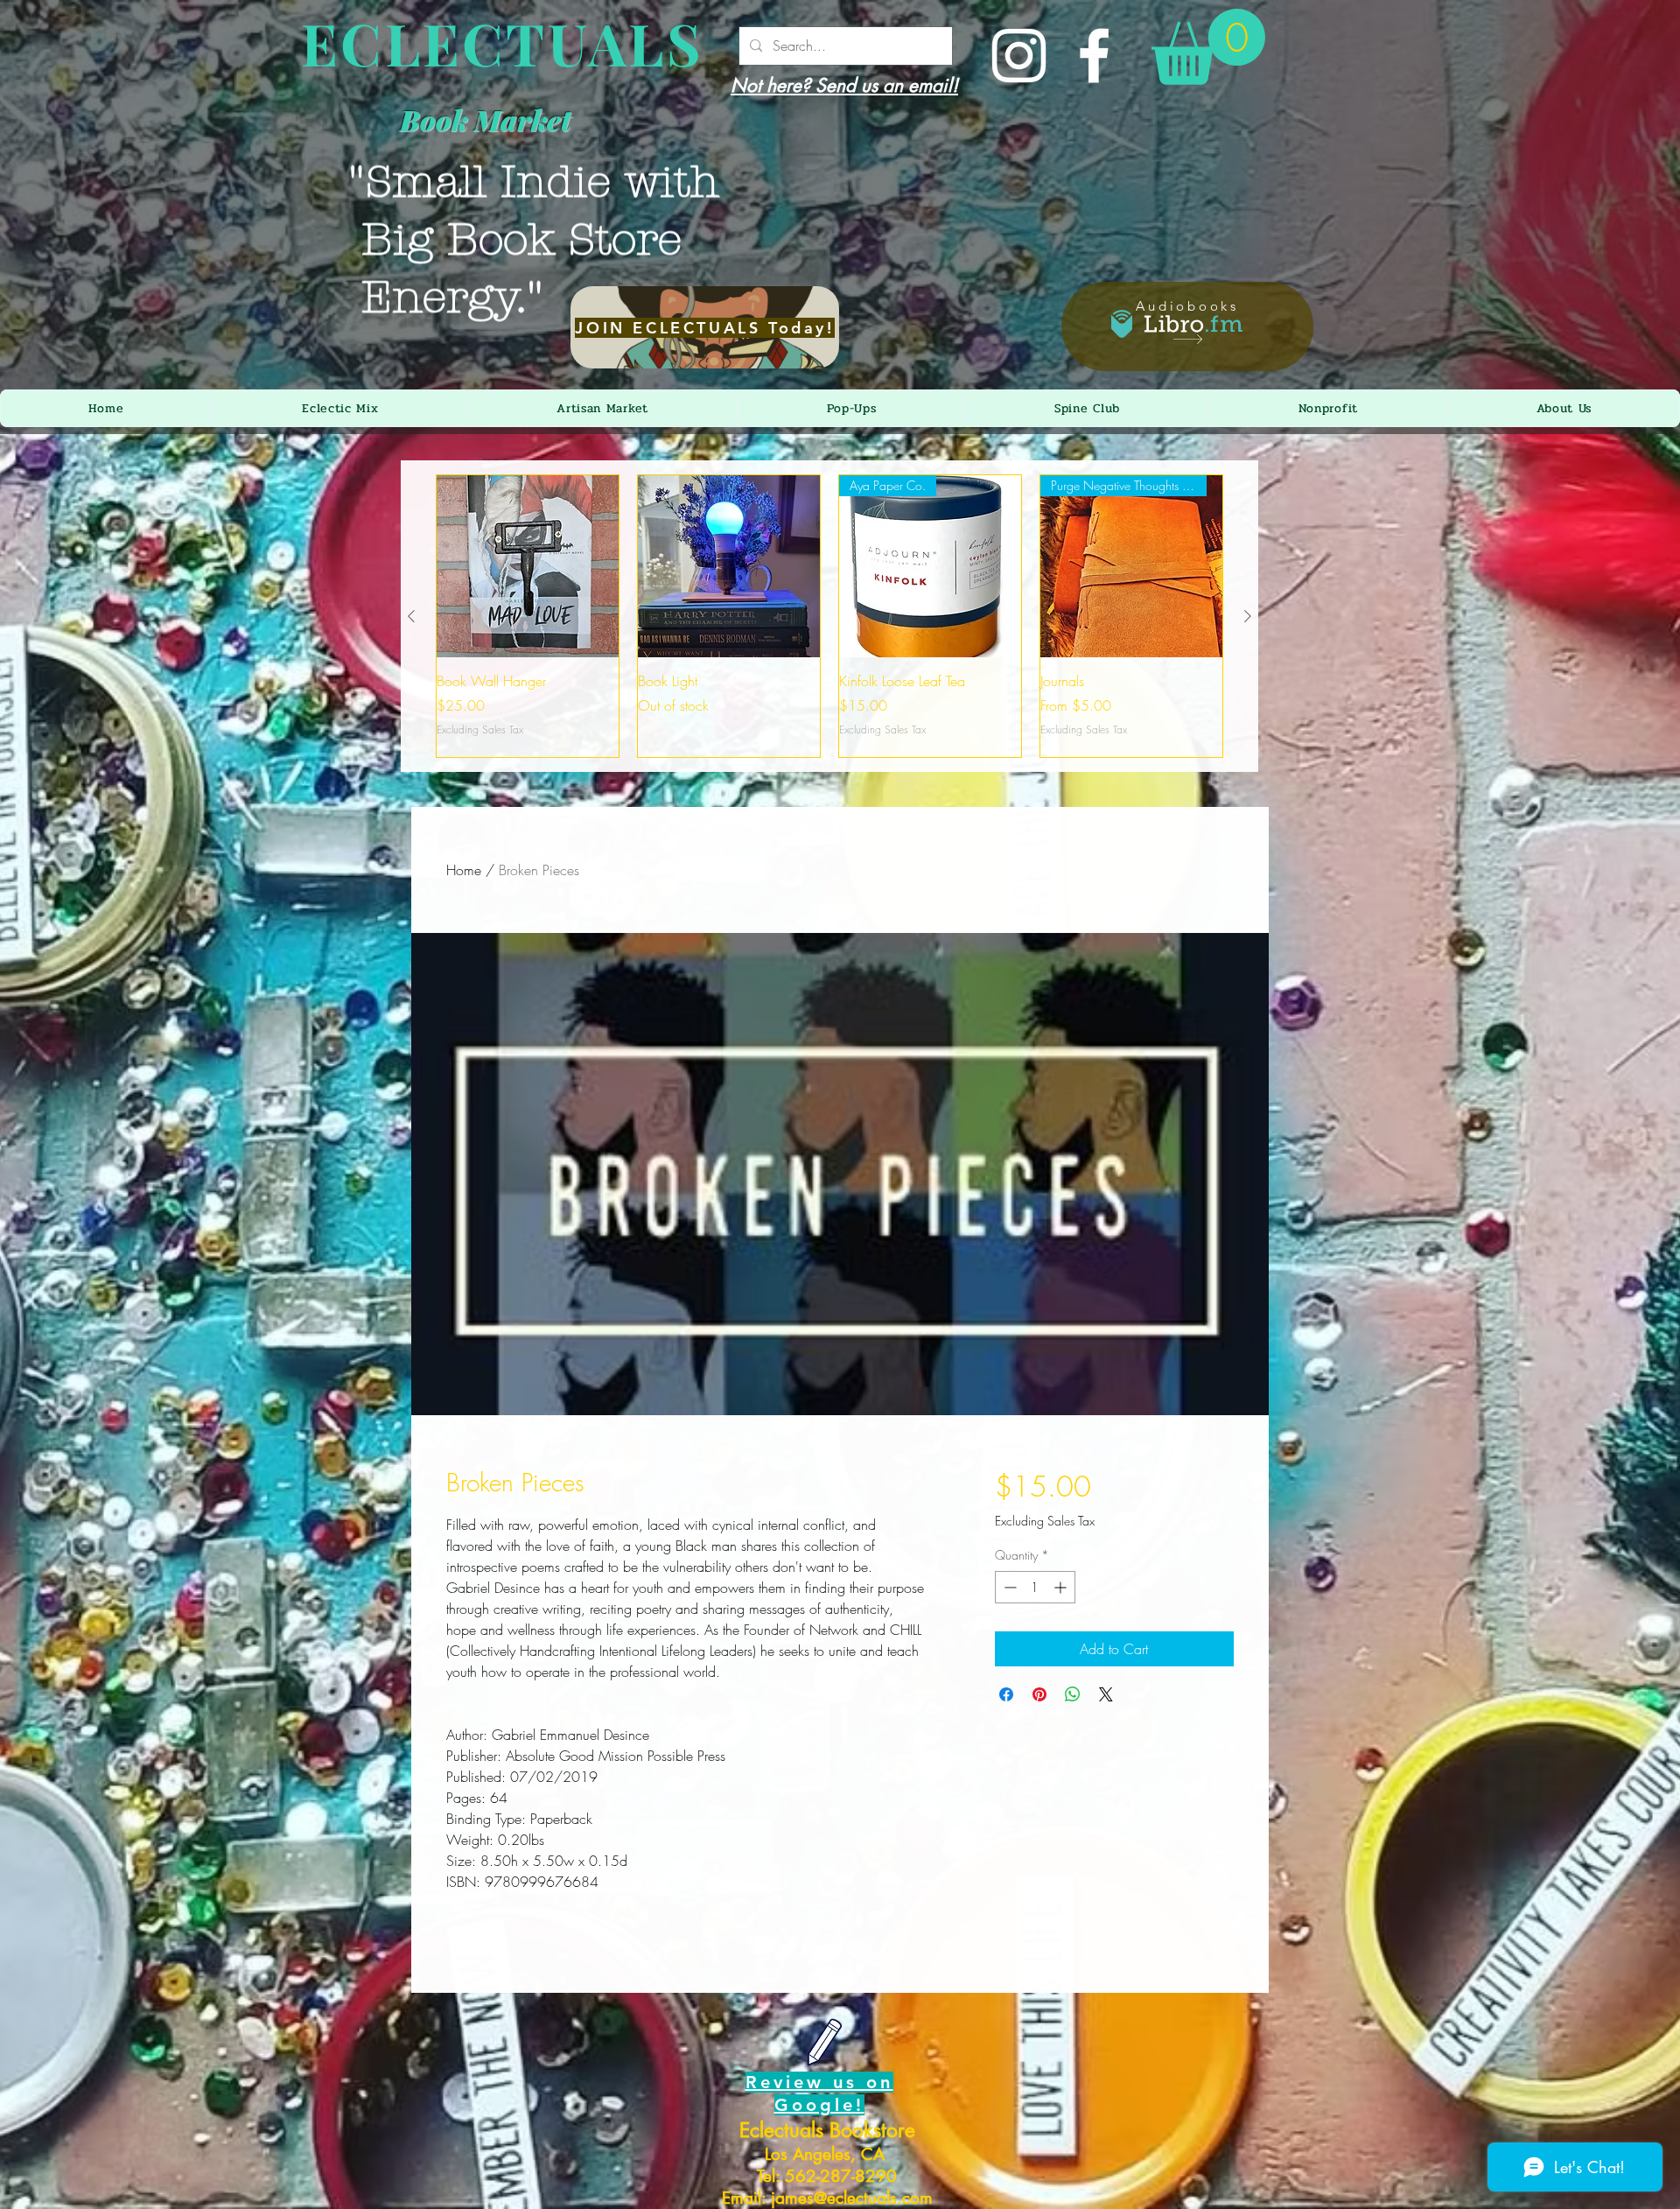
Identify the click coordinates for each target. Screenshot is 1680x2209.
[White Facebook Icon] (1094, 56)
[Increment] (1062, 1587)
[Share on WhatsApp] (1073, 1694)
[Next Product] (1248, 616)
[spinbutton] (1035, 1587)
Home (464, 870)
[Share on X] (1106, 1694)
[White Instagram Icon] (1019, 56)
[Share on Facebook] (1006, 1694)
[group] (829, 616)
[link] (1208, 47)
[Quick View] (528, 566)
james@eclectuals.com (852, 2198)
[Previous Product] (411, 616)
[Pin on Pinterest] (1039, 1694)
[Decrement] (1008, 1587)
